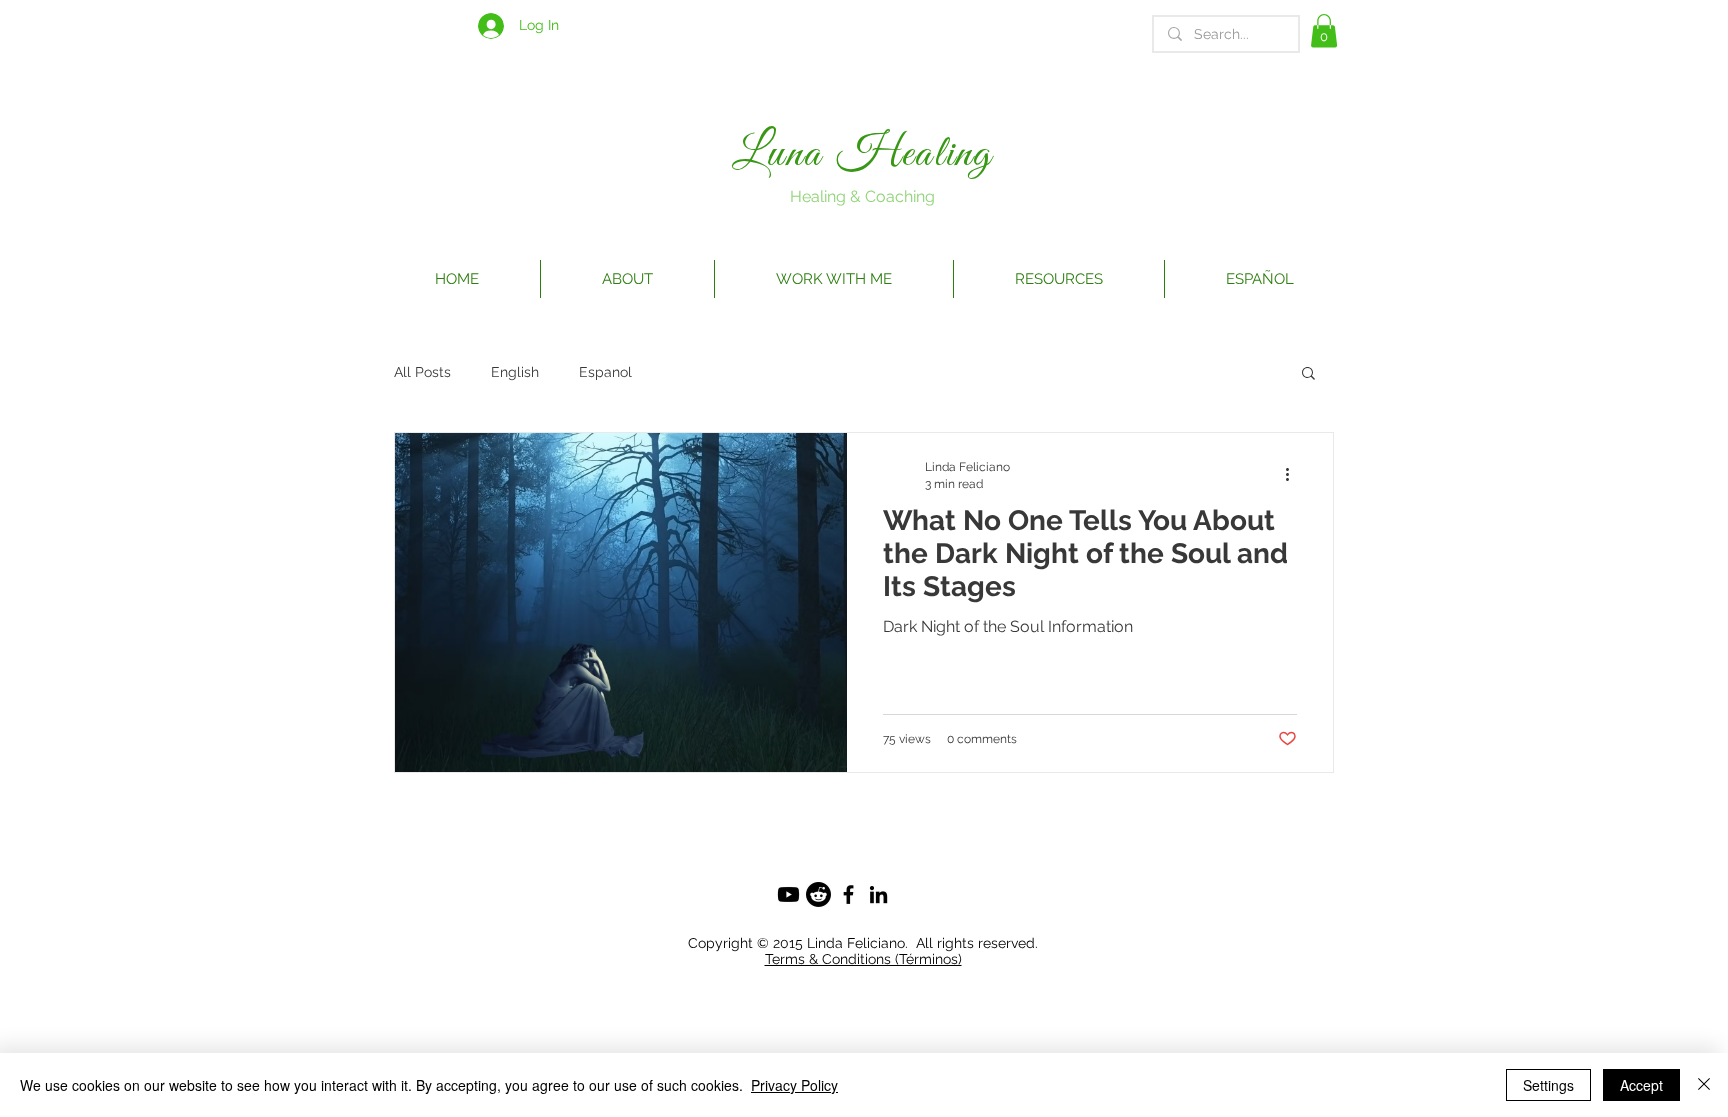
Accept (1641, 1085)
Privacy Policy (794, 1085)
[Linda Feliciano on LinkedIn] (878, 894)
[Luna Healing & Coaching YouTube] (788, 894)
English (515, 372)
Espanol (605, 372)
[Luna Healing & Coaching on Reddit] (818, 894)
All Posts (422, 372)
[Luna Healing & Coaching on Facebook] (848, 894)
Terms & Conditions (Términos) (863, 959)
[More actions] (1294, 474)
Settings (1548, 1085)
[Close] (1704, 1085)
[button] (1324, 30)
